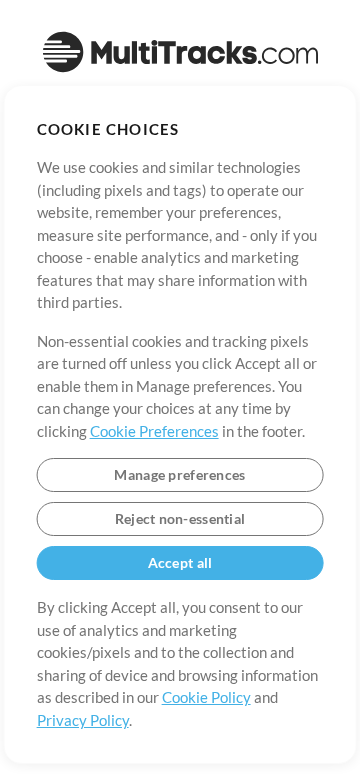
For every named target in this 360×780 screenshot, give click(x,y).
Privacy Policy (83, 720)
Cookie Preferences (154, 431)
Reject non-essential (180, 518)
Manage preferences (179, 474)
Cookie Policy (206, 697)
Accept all (180, 562)
